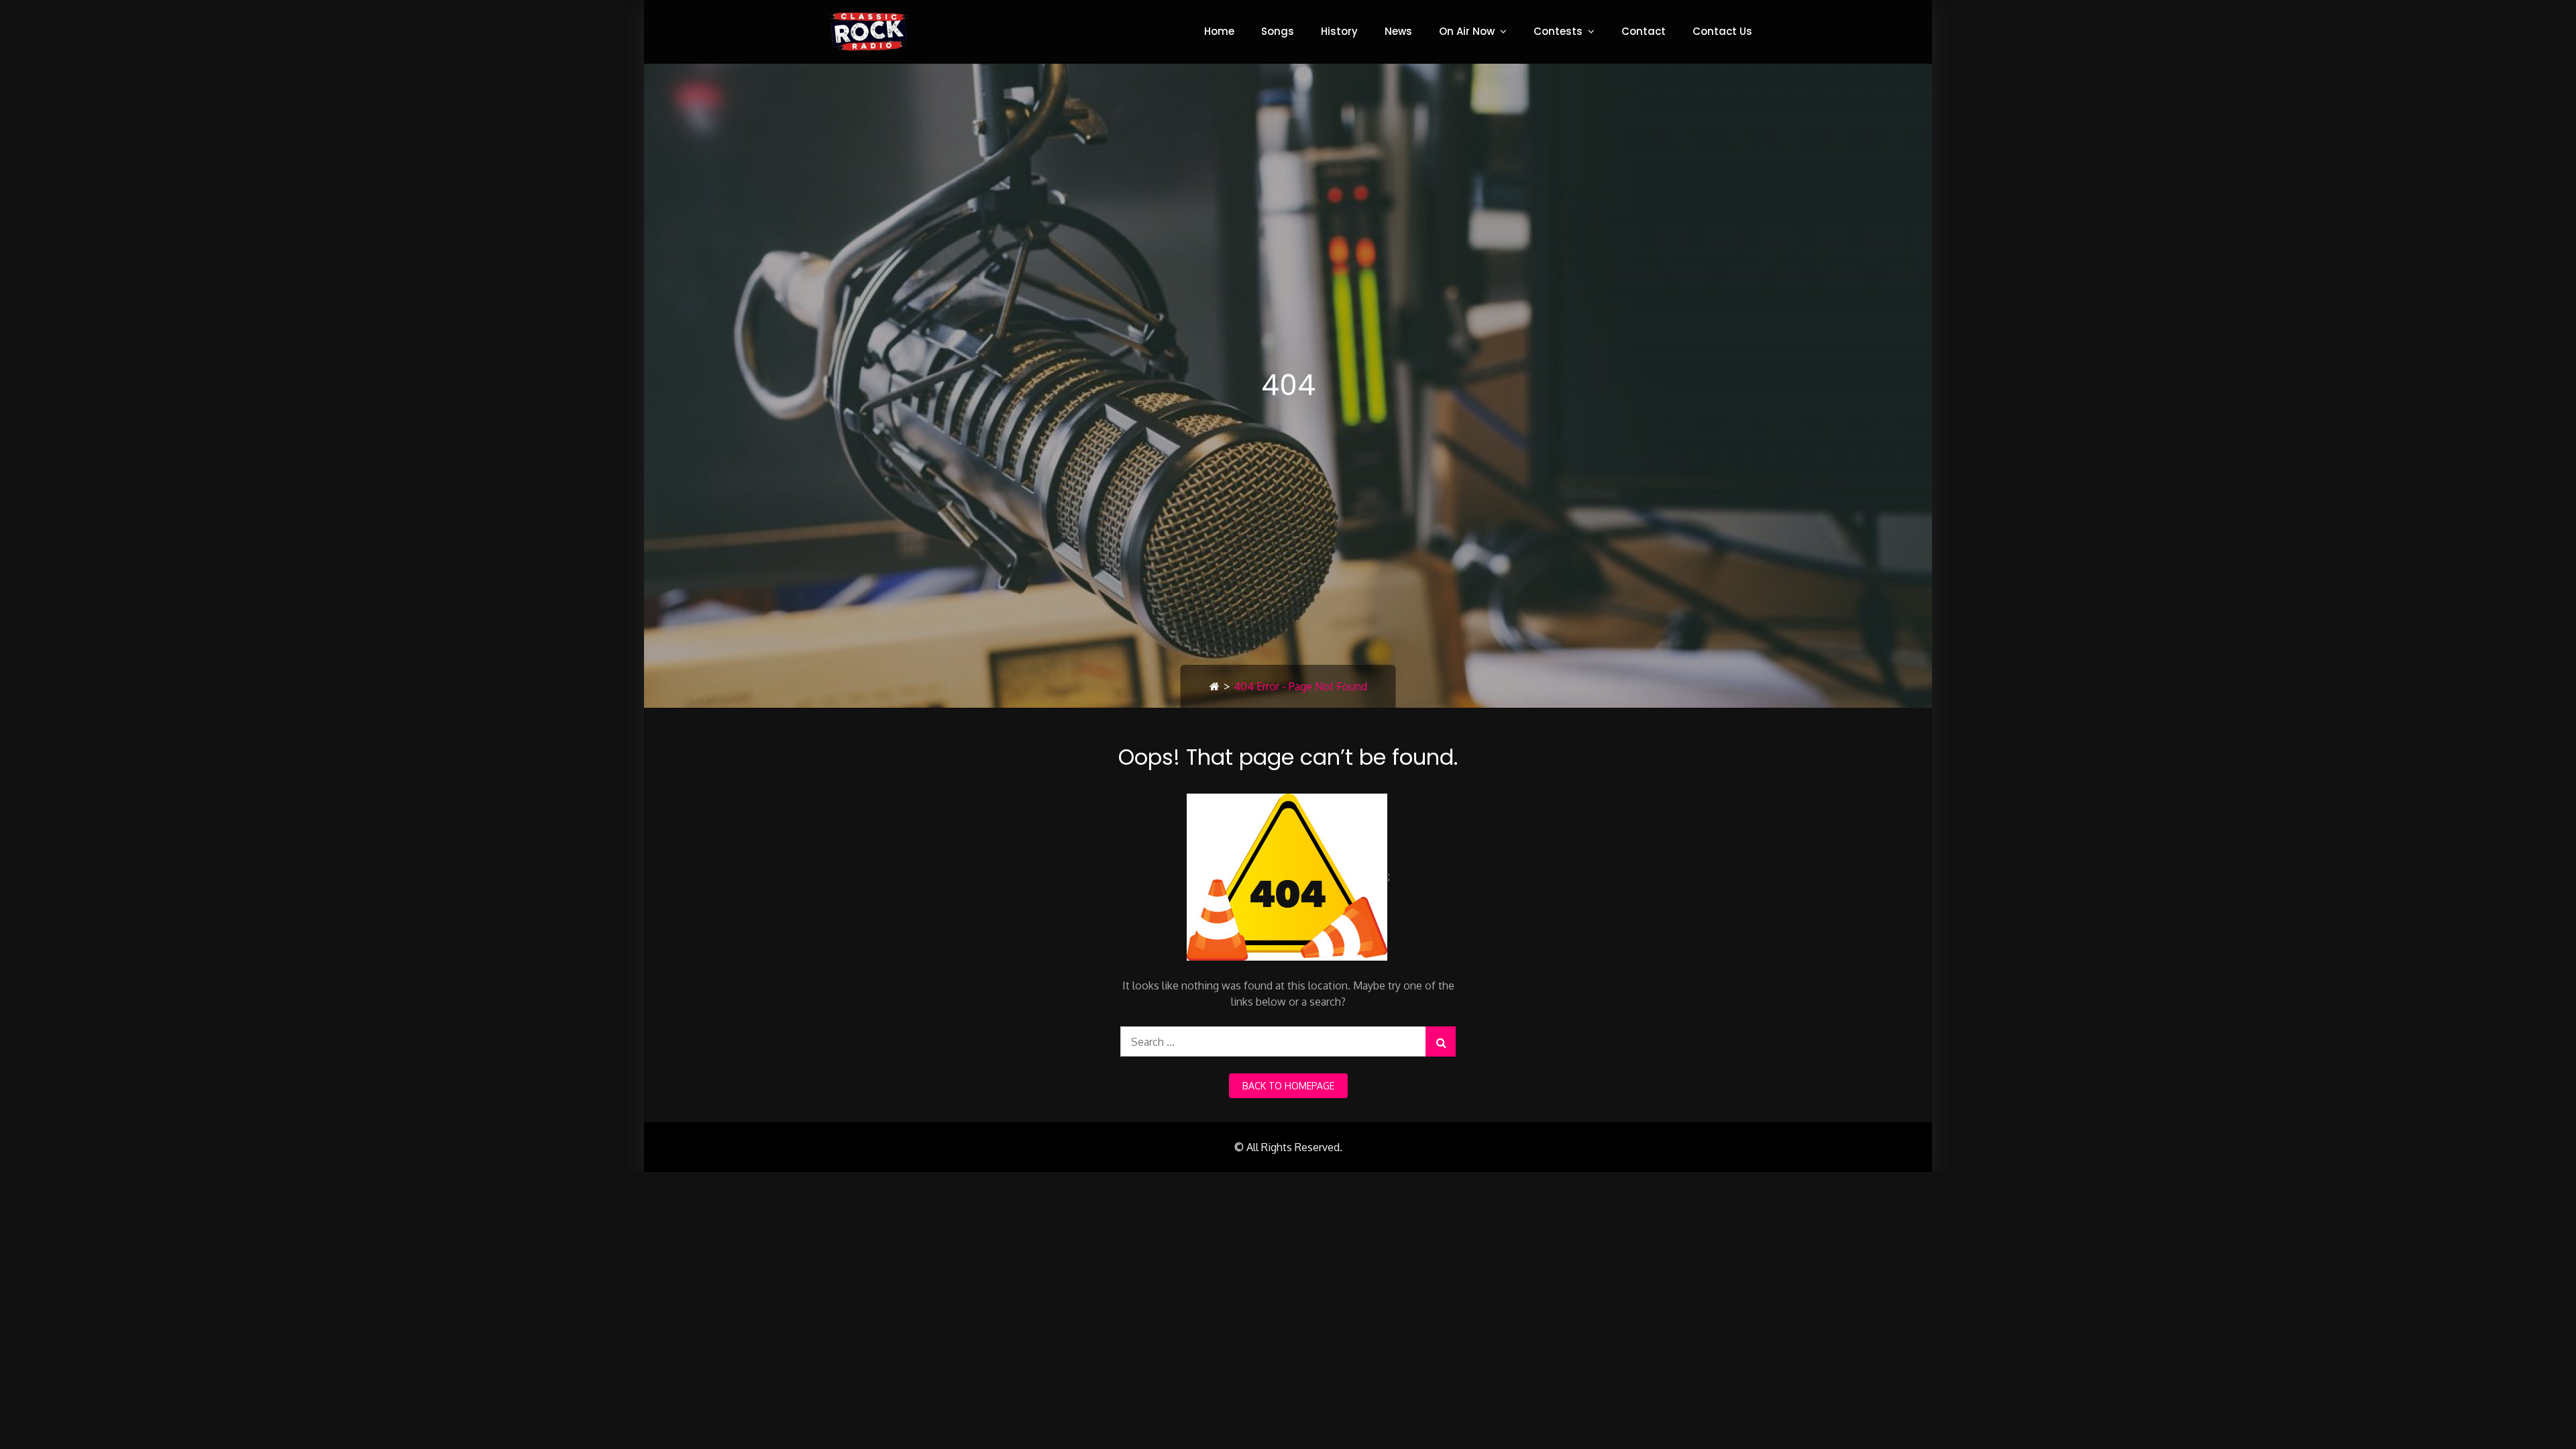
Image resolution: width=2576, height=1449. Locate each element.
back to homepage (1288, 1086)
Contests (1558, 31)
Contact (1644, 31)
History (1339, 31)
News (1398, 31)
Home (1219, 31)
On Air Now (1467, 31)
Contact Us (1722, 31)
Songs (1278, 31)
